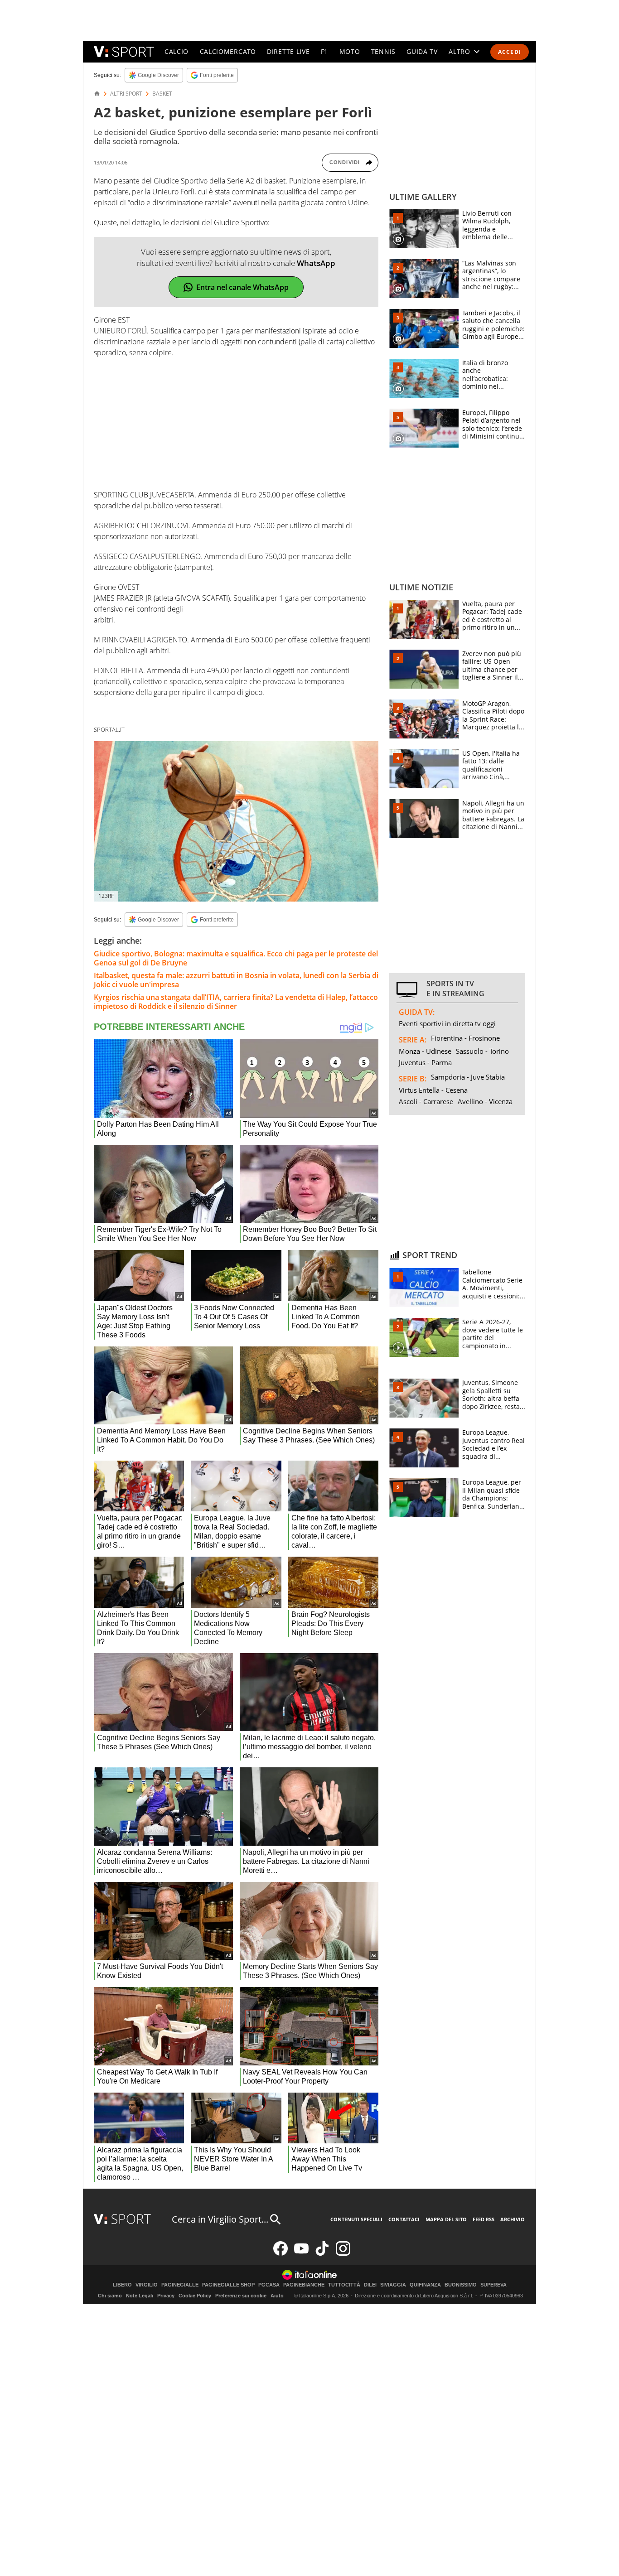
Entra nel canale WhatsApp (242, 287)
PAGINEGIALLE (180, 2285)
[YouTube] (301, 2254)
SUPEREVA (493, 2285)
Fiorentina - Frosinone (465, 1038)
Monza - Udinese (425, 1051)
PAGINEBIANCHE (304, 2285)
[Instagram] (343, 2254)
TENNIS (383, 51)
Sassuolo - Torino (482, 1051)
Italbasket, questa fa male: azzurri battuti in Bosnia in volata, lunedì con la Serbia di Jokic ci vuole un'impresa (236, 980)
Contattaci (404, 2219)
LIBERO (122, 2285)
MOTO (350, 51)
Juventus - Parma (425, 1062)
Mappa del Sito (446, 2219)
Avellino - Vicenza (485, 1101)
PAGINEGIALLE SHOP (228, 2285)
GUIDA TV (422, 51)
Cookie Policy (195, 2296)
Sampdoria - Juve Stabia (468, 1077)
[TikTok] (322, 2254)
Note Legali (140, 2296)
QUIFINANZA (425, 2285)
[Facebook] (280, 2254)
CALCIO (177, 51)
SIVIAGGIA (393, 2285)
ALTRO (459, 51)
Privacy (166, 2296)
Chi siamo (110, 2296)
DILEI (370, 2285)
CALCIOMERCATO (228, 51)
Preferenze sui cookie (241, 2296)
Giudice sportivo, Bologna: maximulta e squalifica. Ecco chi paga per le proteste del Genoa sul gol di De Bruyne (236, 958)
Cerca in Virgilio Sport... (220, 2219)
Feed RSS (484, 2219)
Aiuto (277, 2296)
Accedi (510, 52)
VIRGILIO (147, 2285)
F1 (324, 51)
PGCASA (269, 2285)
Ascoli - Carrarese (426, 1101)
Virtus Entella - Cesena (433, 1090)
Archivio (513, 2219)
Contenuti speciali (356, 2219)
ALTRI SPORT (126, 94)
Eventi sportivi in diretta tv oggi (447, 1023)
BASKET (162, 94)
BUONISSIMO (461, 2285)
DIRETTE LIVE (288, 51)
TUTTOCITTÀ (344, 2285)
